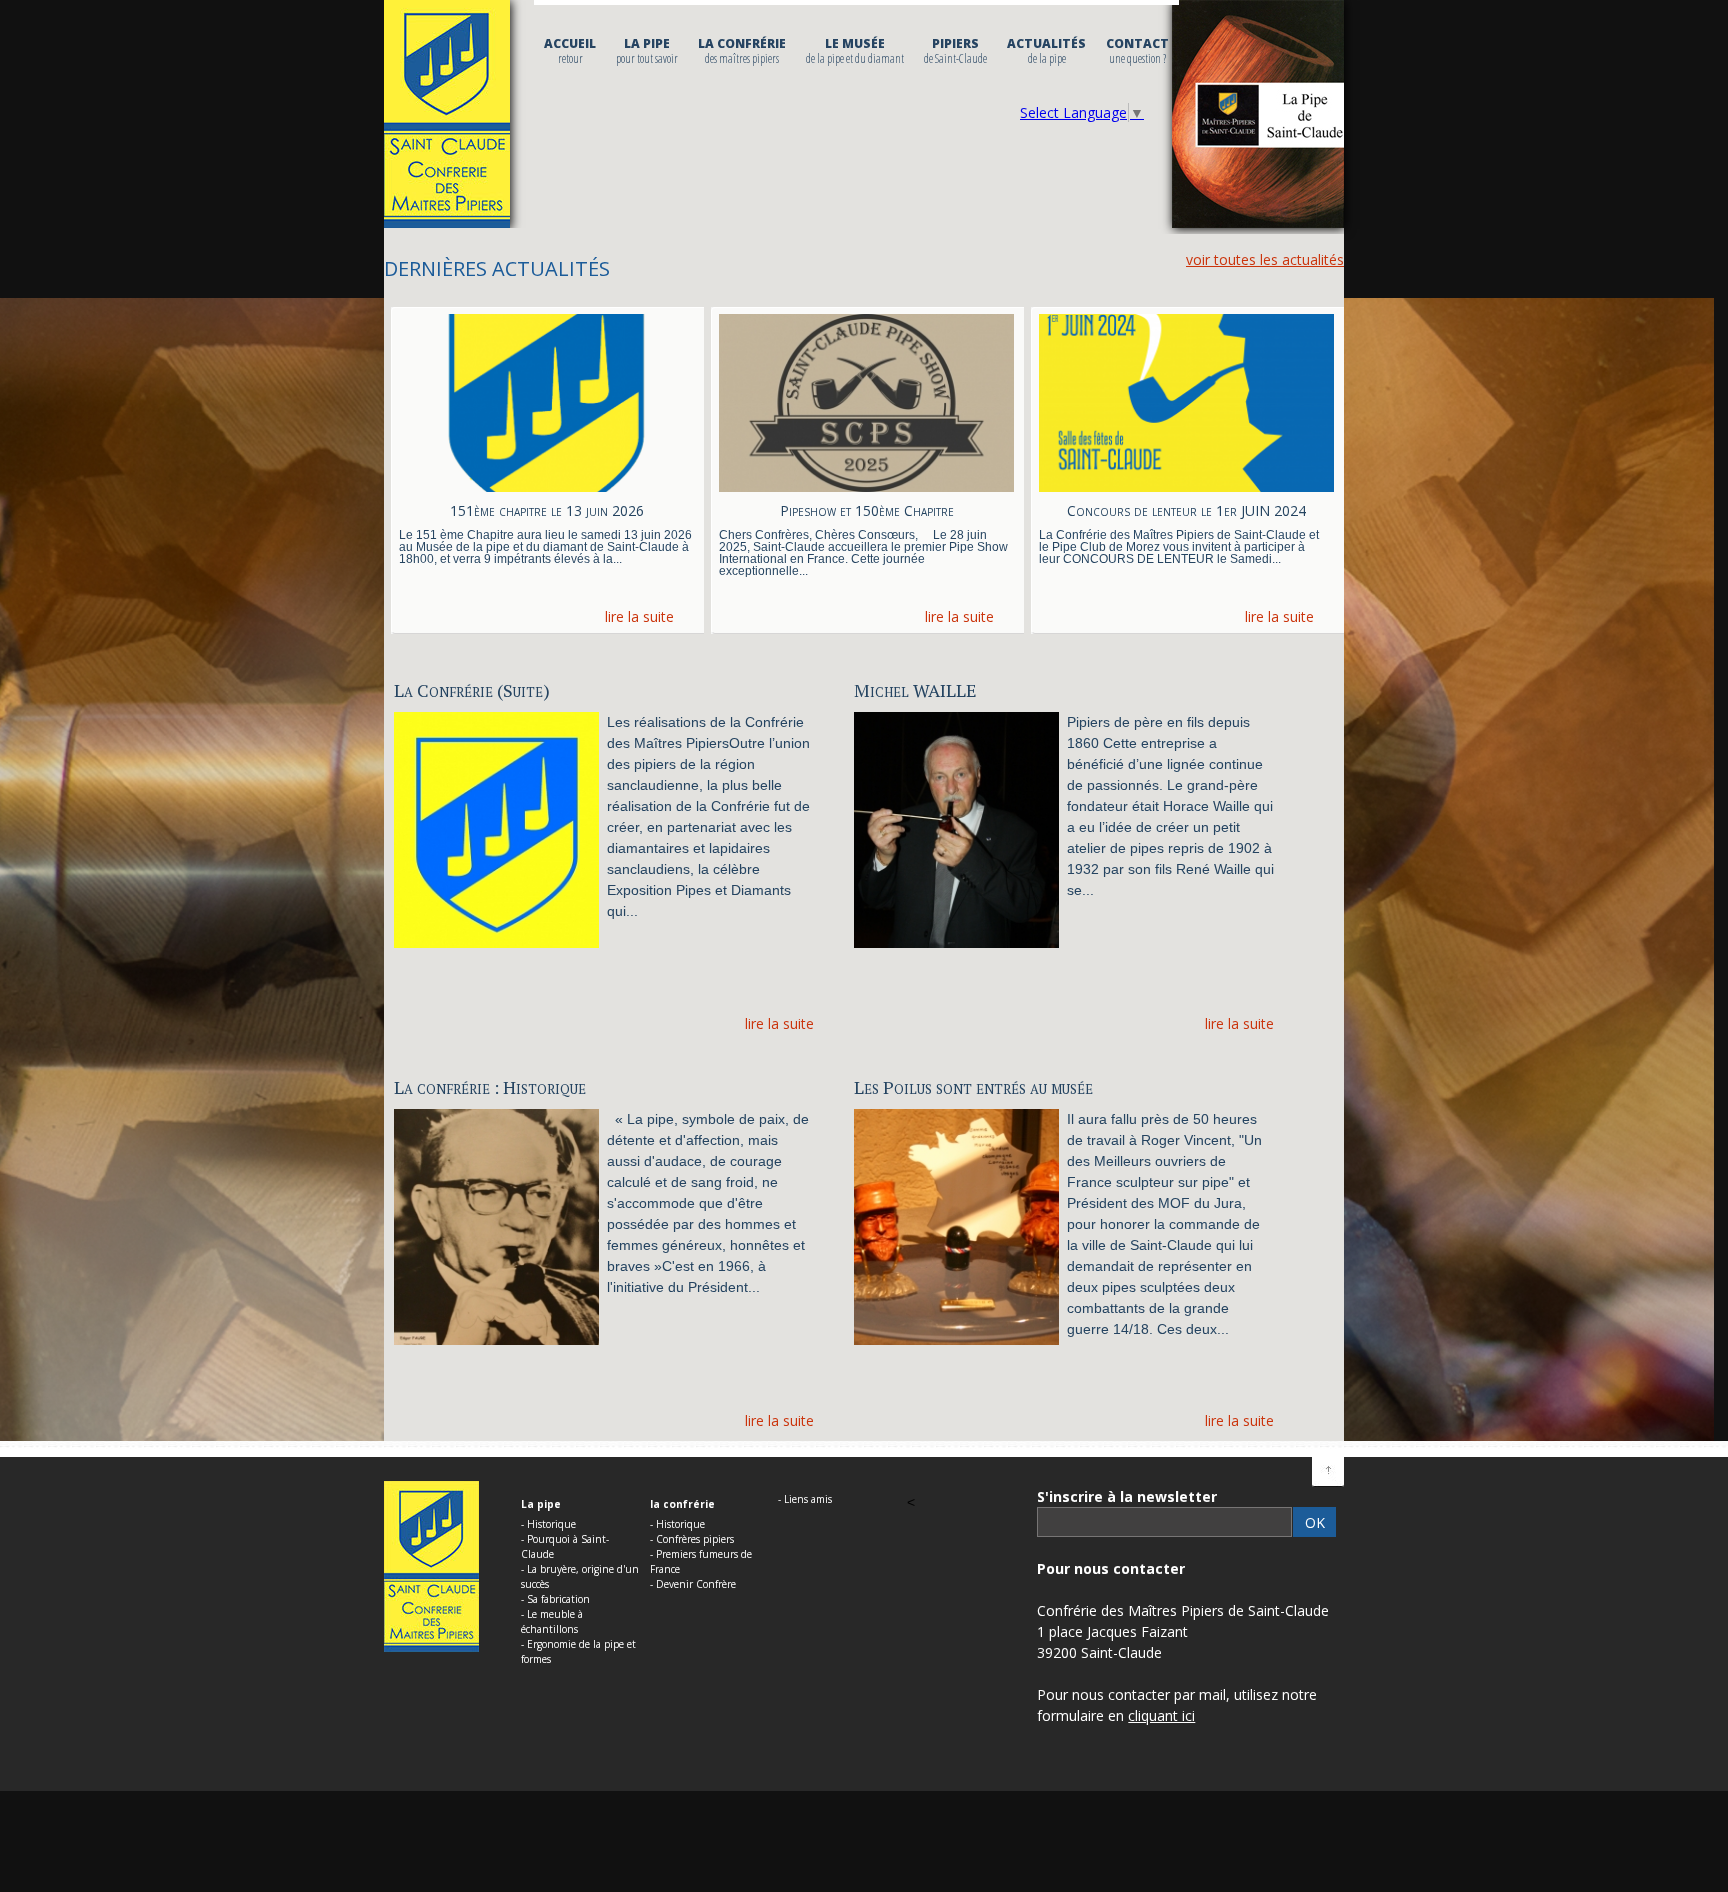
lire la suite (639, 616)
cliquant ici (1161, 1715)
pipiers (955, 51)
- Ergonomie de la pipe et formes (578, 1651)
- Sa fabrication (555, 1599)
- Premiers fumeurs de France (701, 1561)
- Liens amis (805, 1499)
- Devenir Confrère (693, 1584)
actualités (1046, 51)
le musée (855, 51)
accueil (570, 51)
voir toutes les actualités (1265, 259)
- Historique (548, 1524)
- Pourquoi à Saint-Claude (565, 1546)
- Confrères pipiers (692, 1539)
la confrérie (742, 51)
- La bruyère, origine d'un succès (580, 1576)
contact (1137, 51)
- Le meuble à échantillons (552, 1621)
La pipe (647, 51)
